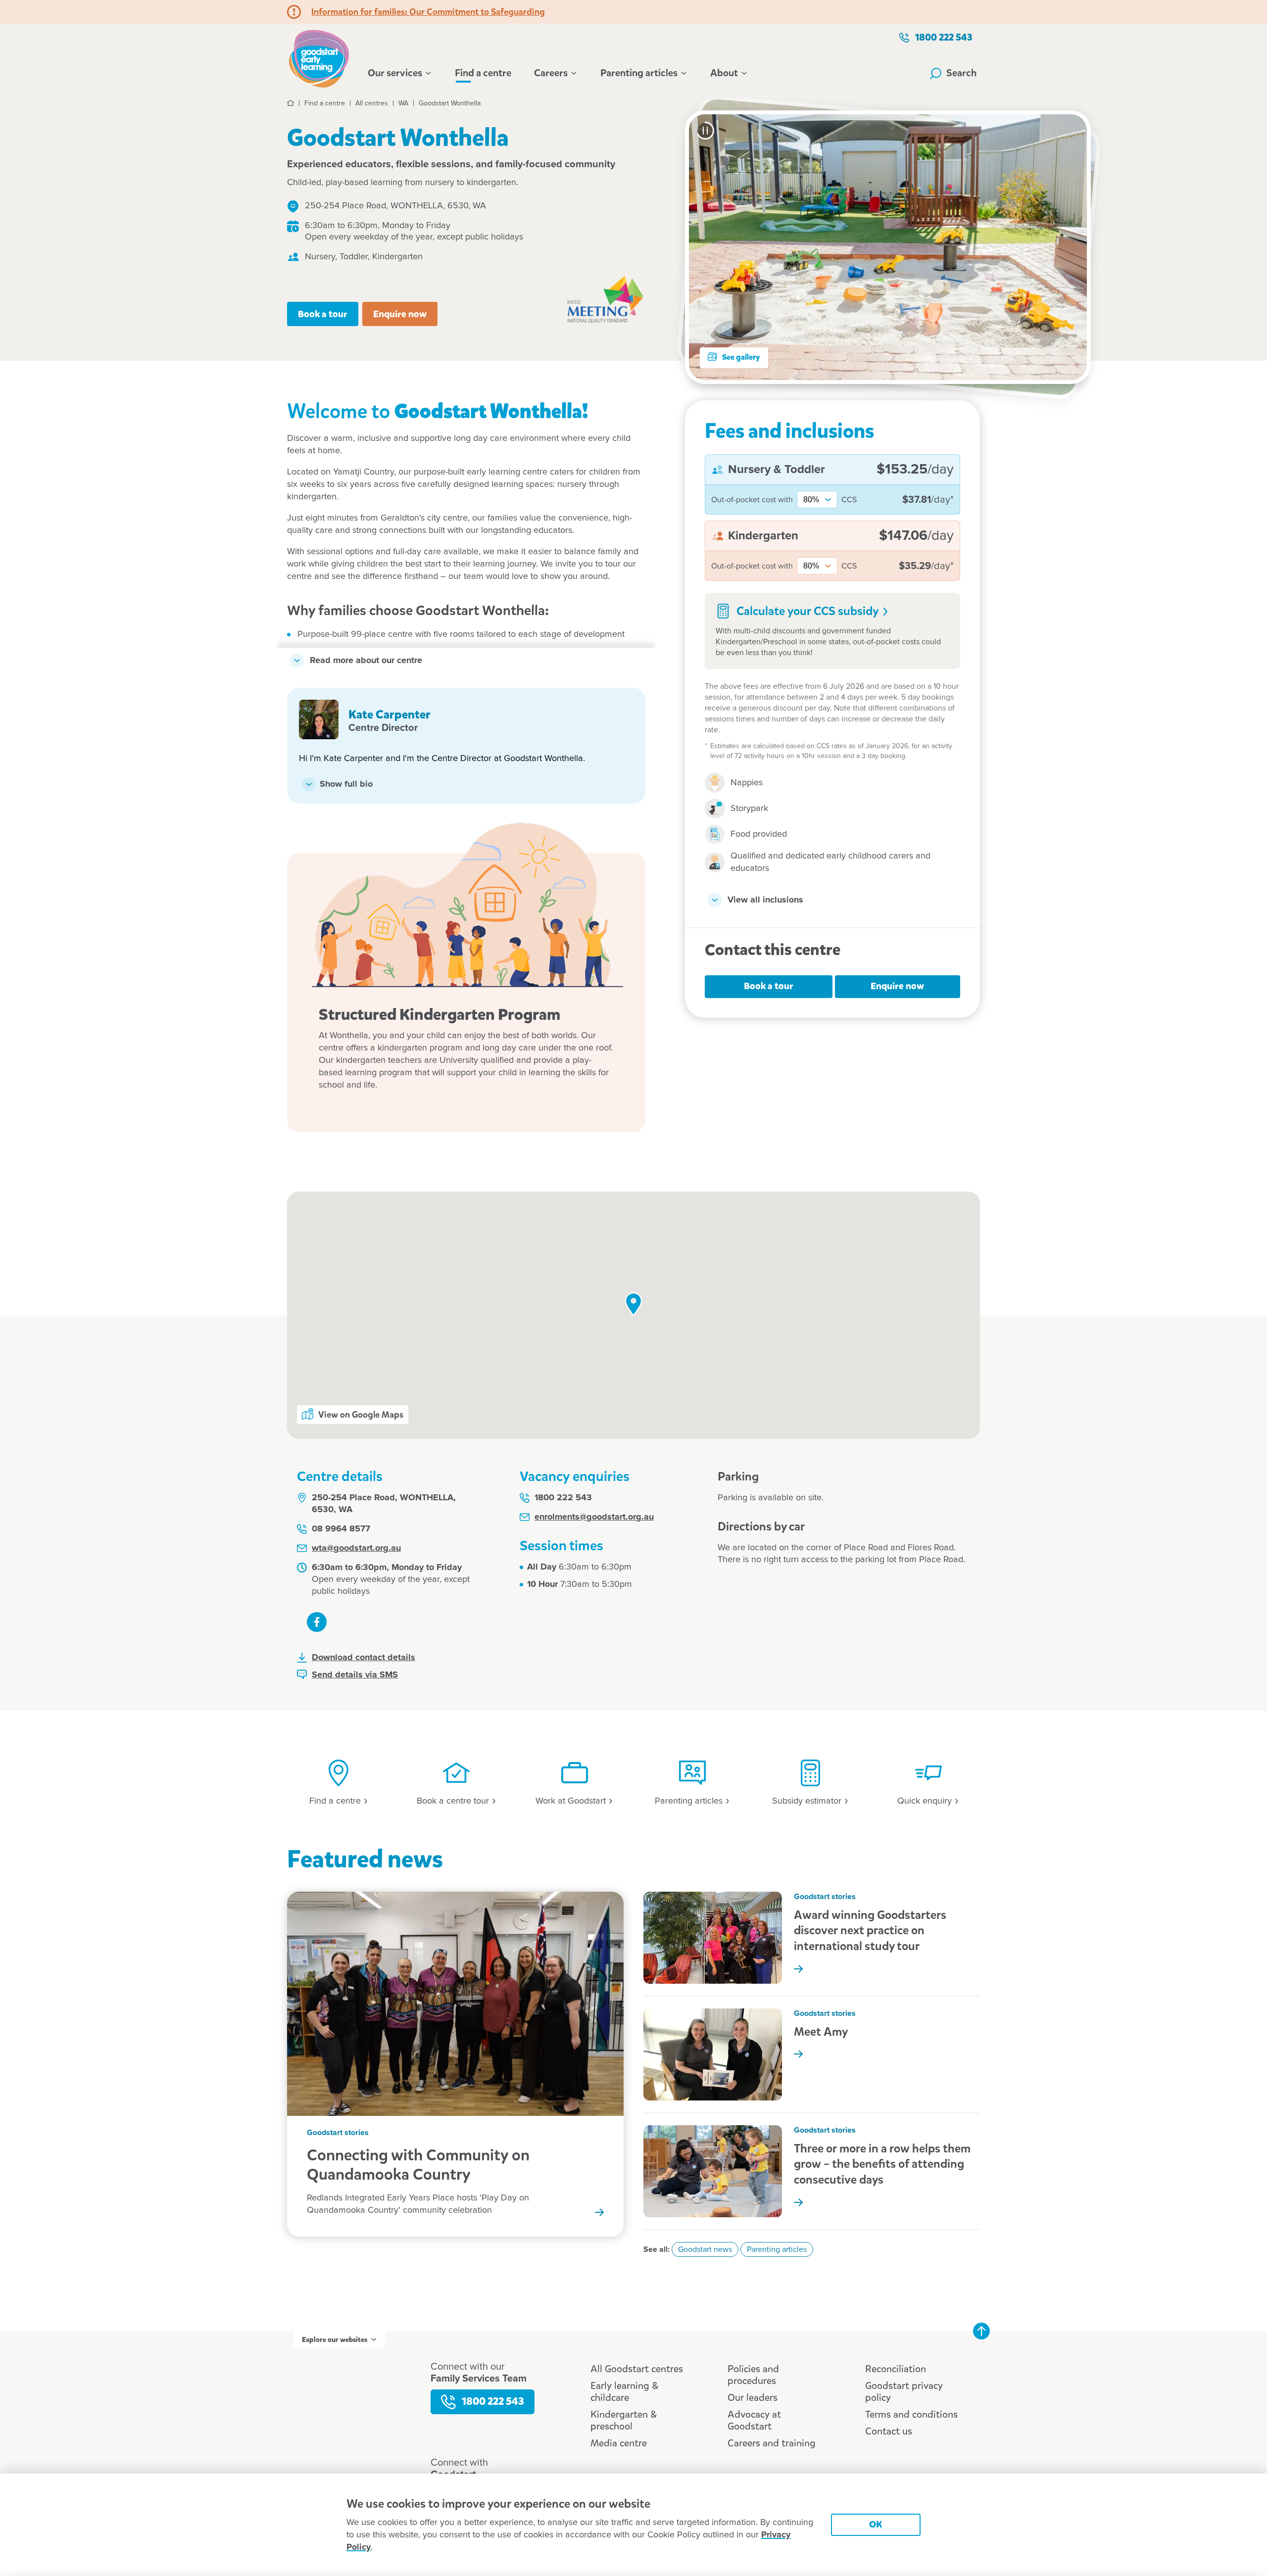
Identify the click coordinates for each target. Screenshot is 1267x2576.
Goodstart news (705, 2249)
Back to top (981, 2331)
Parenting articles (639, 73)
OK (876, 2524)
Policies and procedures (753, 2375)
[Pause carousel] (705, 131)
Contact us (889, 2431)
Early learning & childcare (624, 2392)
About (724, 73)
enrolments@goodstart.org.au (594, 1517)
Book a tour (323, 314)
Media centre (619, 2443)
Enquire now (400, 314)
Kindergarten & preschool (624, 2420)
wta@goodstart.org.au (356, 1548)
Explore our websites (335, 2340)
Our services (395, 73)
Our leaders (753, 2398)
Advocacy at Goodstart (754, 2420)
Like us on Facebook (317, 1622)
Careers (551, 73)
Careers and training (772, 2443)
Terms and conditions (911, 2414)
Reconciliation (896, 2369)
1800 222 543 (944, 37)
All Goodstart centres (637, 2369)
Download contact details (364, 1658)
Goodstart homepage (322, 57)
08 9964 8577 (341, 1529)
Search (962, 73)
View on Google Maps (361, 1415)
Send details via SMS (355, 1675)
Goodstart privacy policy (904, 2392)
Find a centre (483, 73)
